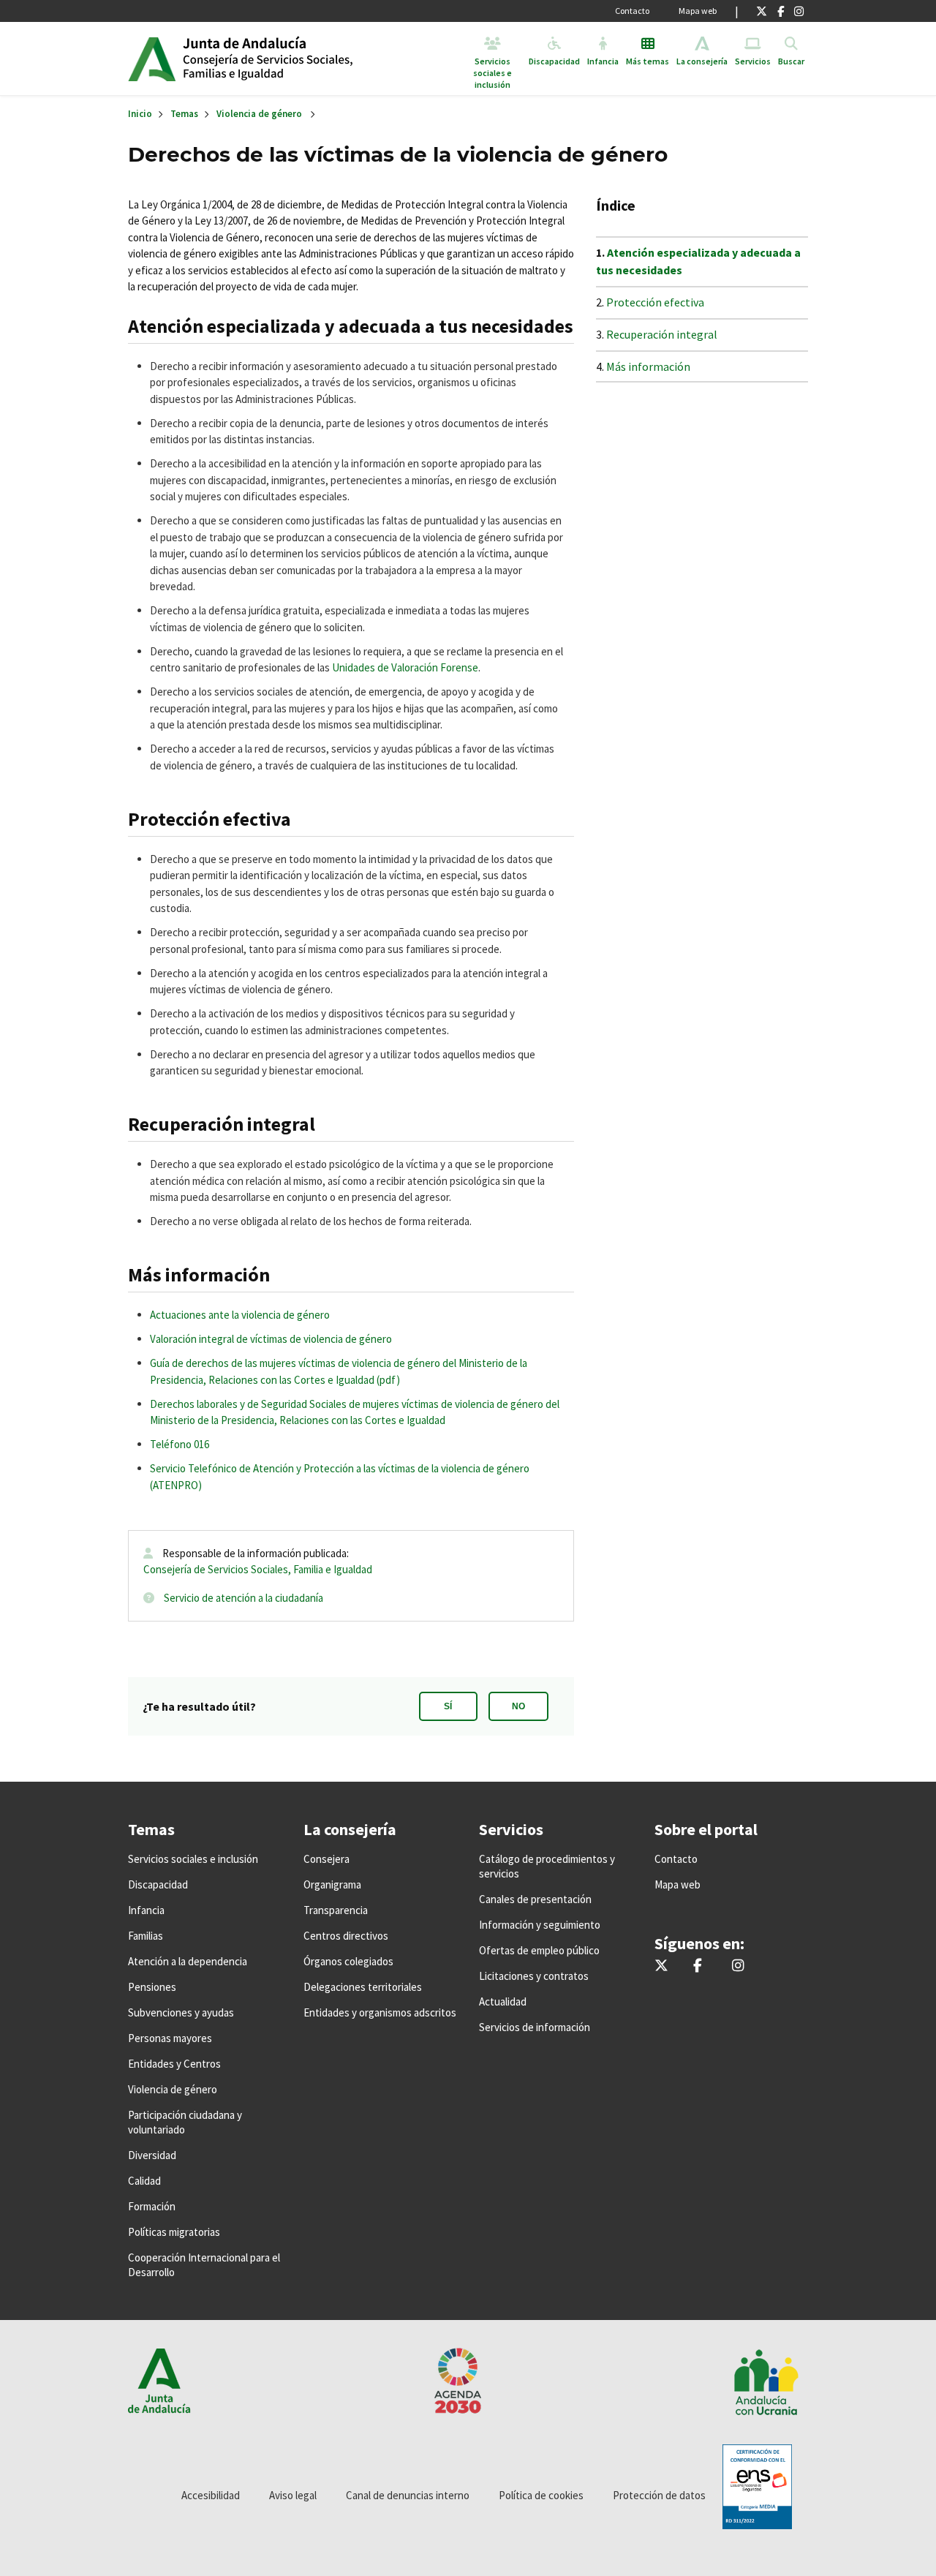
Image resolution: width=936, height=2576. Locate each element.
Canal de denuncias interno (408, 2495)
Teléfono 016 (180, 1444)
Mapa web (698, 11)
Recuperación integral (662, 334)
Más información (648, 366)
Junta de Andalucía (152, 59)
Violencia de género (259, 114)
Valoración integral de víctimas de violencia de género (271, 1339)
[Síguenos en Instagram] (799, 11)
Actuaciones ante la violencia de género (240, 1315)
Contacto (632, 11)
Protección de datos (659, 2495)
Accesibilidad (211, 2495)
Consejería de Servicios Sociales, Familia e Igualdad (258, 1569)
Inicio (295, 59)
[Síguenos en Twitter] (762, 11)
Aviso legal (293, 2495)
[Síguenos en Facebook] (781, 11)
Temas (184, 114)
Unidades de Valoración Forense (405, 667)
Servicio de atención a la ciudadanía (244, 1598)
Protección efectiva (655, 302)
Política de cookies (541, 2495)
